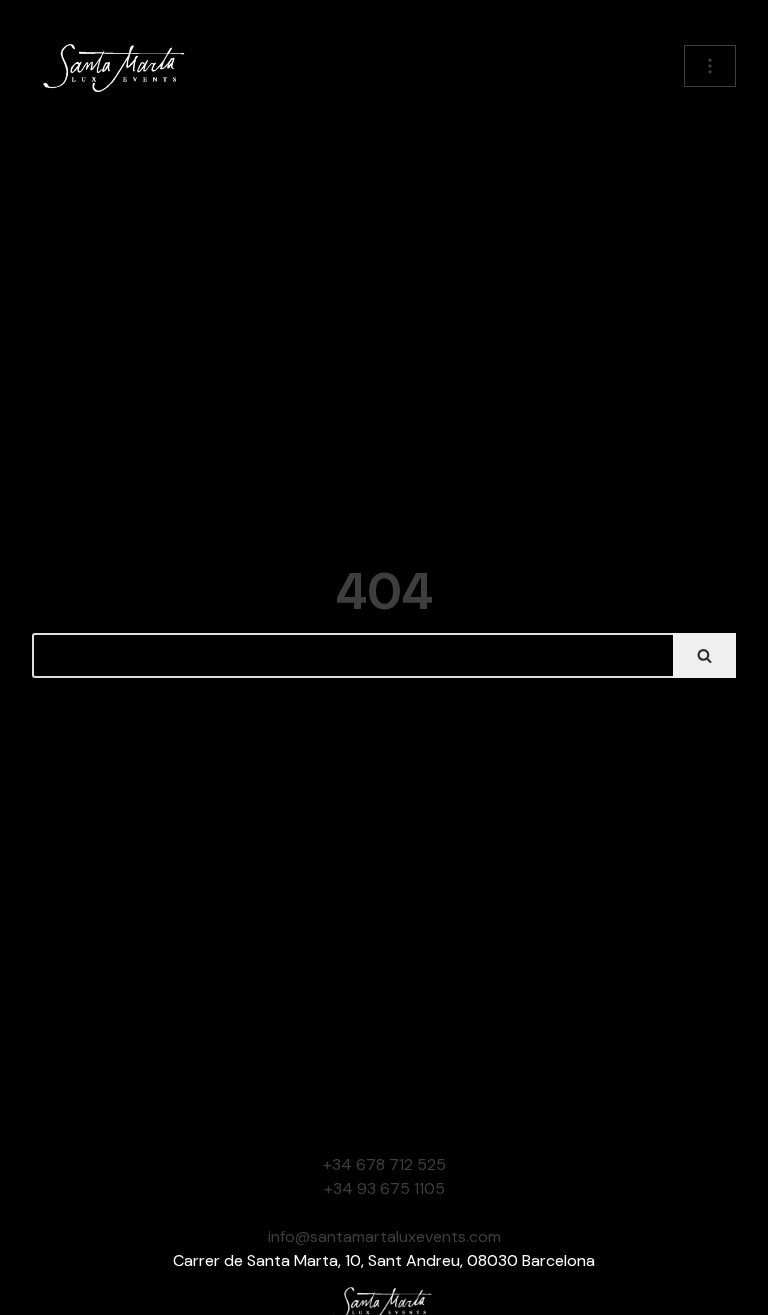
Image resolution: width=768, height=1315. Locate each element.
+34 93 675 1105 (384, 1188)
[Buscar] (704, 655)
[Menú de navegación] (710, 66)
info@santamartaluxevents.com (384, 1236)
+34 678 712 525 (384, 1164)
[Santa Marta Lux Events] (117, 66)
